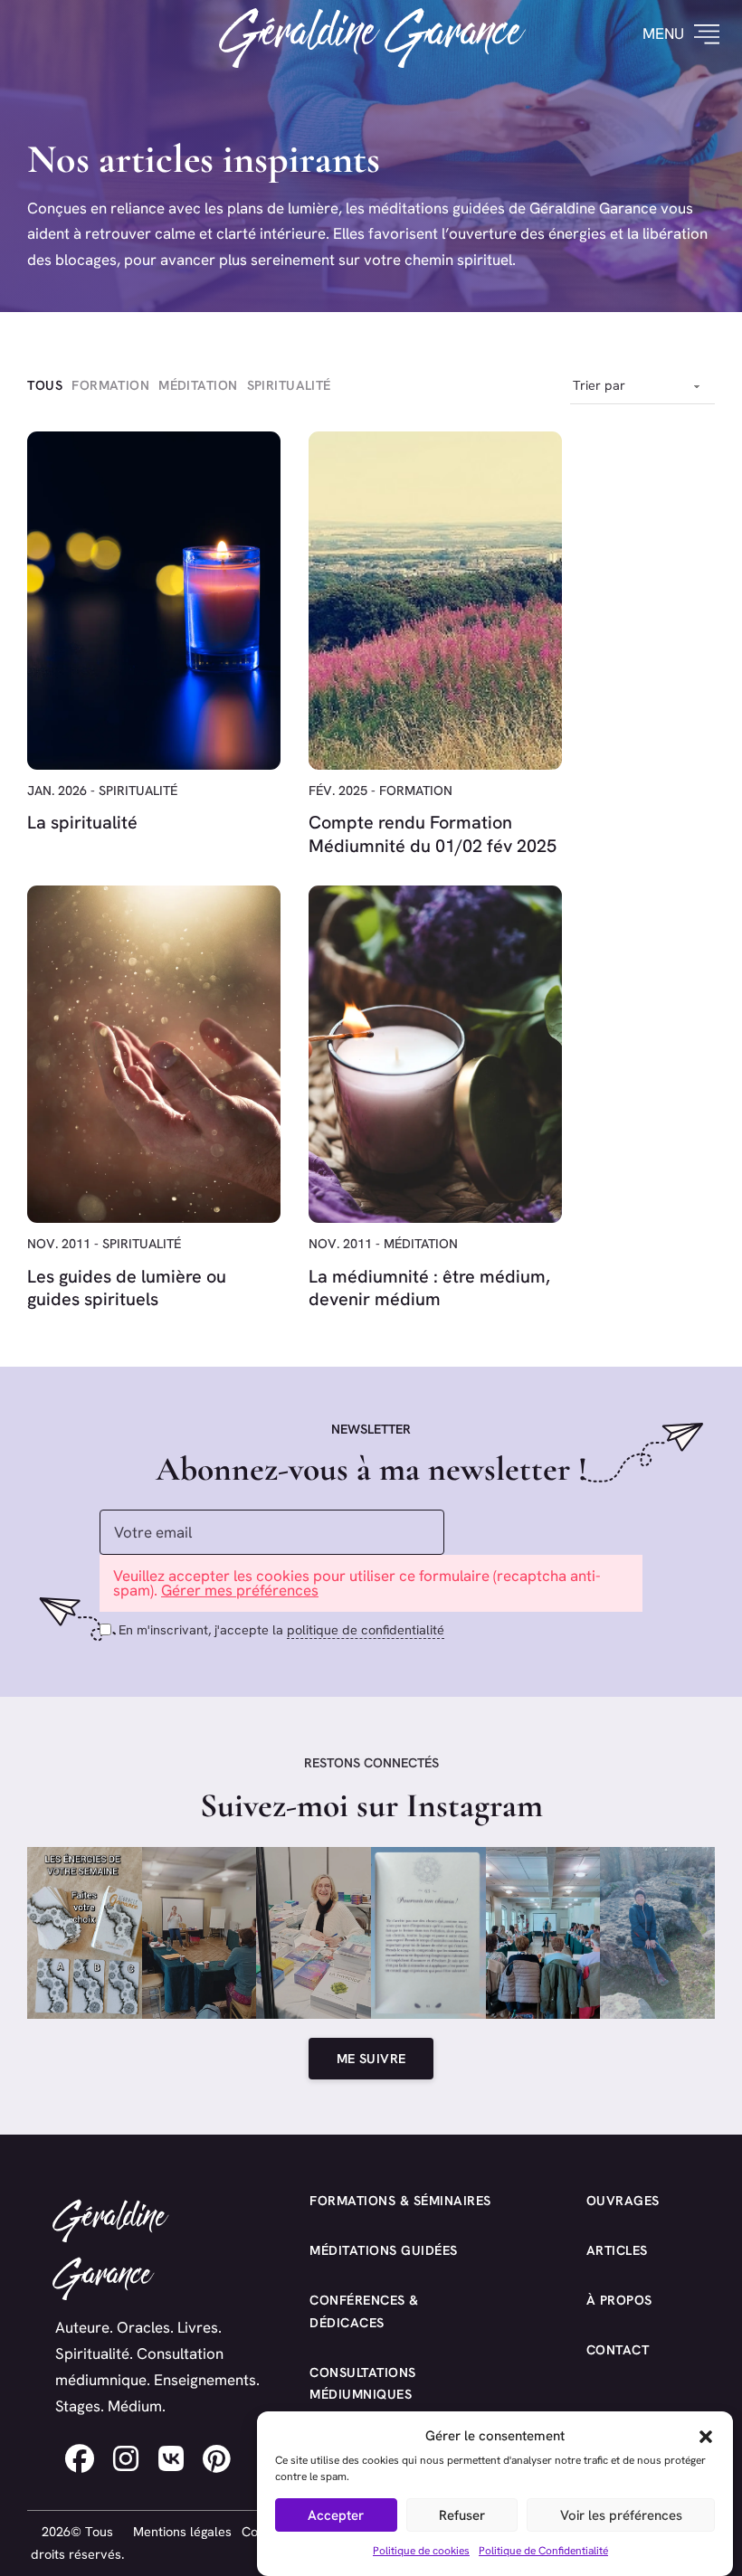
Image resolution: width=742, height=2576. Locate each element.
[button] (706, 2437)
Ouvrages (623, 2201)
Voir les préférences (621, 2515)
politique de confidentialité (366, 1630)
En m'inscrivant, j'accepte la (281, 1630)
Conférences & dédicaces (364, 2311)
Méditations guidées (384, 2250)
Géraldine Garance (371, 33)
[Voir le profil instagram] (127, 2458)
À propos (619, 2300)
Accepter (336, 2515)
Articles (617, 2250)
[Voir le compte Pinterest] (218, 2458)
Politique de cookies (421, 2551)
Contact (618, 2350)
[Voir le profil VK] (171, 2458)
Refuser (462, 2515)
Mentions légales (182, 2532)
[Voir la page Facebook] (80, 2458)
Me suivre (371, 2059)
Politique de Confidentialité (543, 2551)
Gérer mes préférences (240, 1590)
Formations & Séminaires (400, 2201)
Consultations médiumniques (363, 2384)
